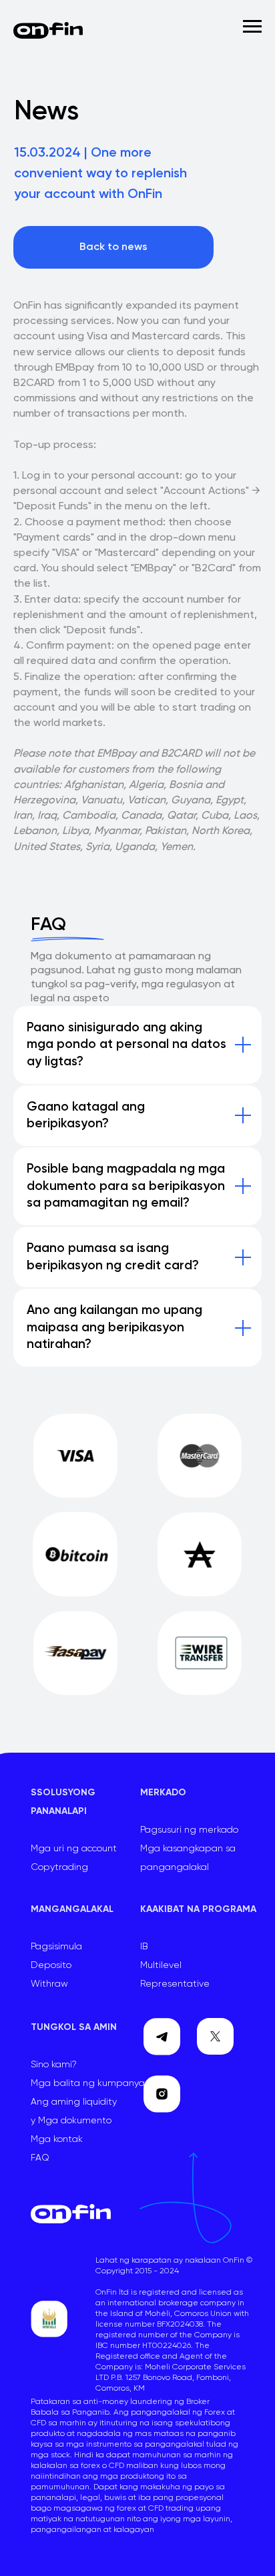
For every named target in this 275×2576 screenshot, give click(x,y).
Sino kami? (54, 2065)
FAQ (40, 2158)
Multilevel (161, 1965)
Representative (175, 1984)
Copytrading (59, 1867)
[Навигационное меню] (252, 27)
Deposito (51, 1965)
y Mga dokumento (71, 2121)
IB (144, 1947)
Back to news (113, 247)
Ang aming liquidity (74, 2102)
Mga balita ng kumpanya (88, 2083)
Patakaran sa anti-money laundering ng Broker (120, 2402)
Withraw (49, 1984)
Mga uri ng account (74, 1849)
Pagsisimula (56, 1947)
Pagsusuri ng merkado (189, 1830)
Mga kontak (57, 2139)
